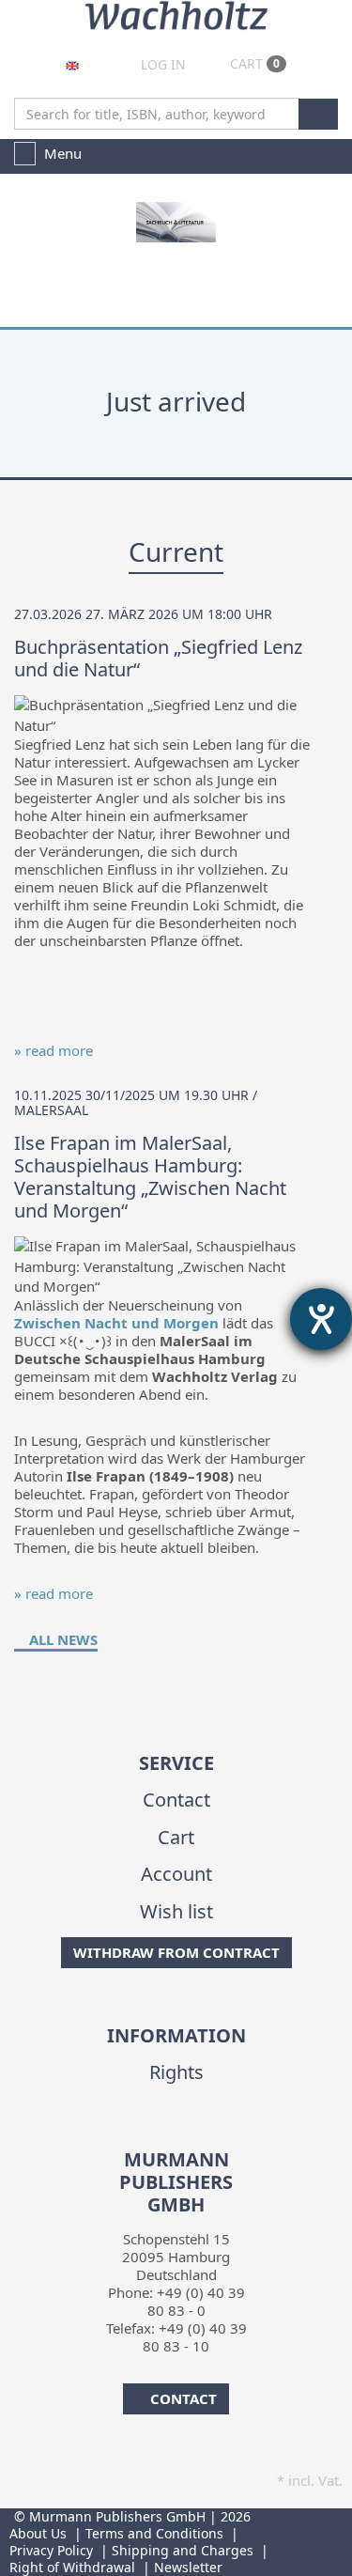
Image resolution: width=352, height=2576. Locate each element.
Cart (253, 63)
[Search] (318, 114)
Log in (161, 64)
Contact (176, 1800)
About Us (38, 2533)
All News (61, 1639)
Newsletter (188, 2567)
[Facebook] (159, 2136)
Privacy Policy (51, 2550)
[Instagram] (188, 2136)
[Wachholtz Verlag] (176, 13)
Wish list (176, 1911)
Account (176, 1874)
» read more (54, 1050)
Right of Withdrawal (72, 2567)
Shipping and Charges (183, 2550)
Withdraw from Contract (176, 1952)
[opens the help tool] (321, 1319)
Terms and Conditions (154, 2533)
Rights (176, 2072)
